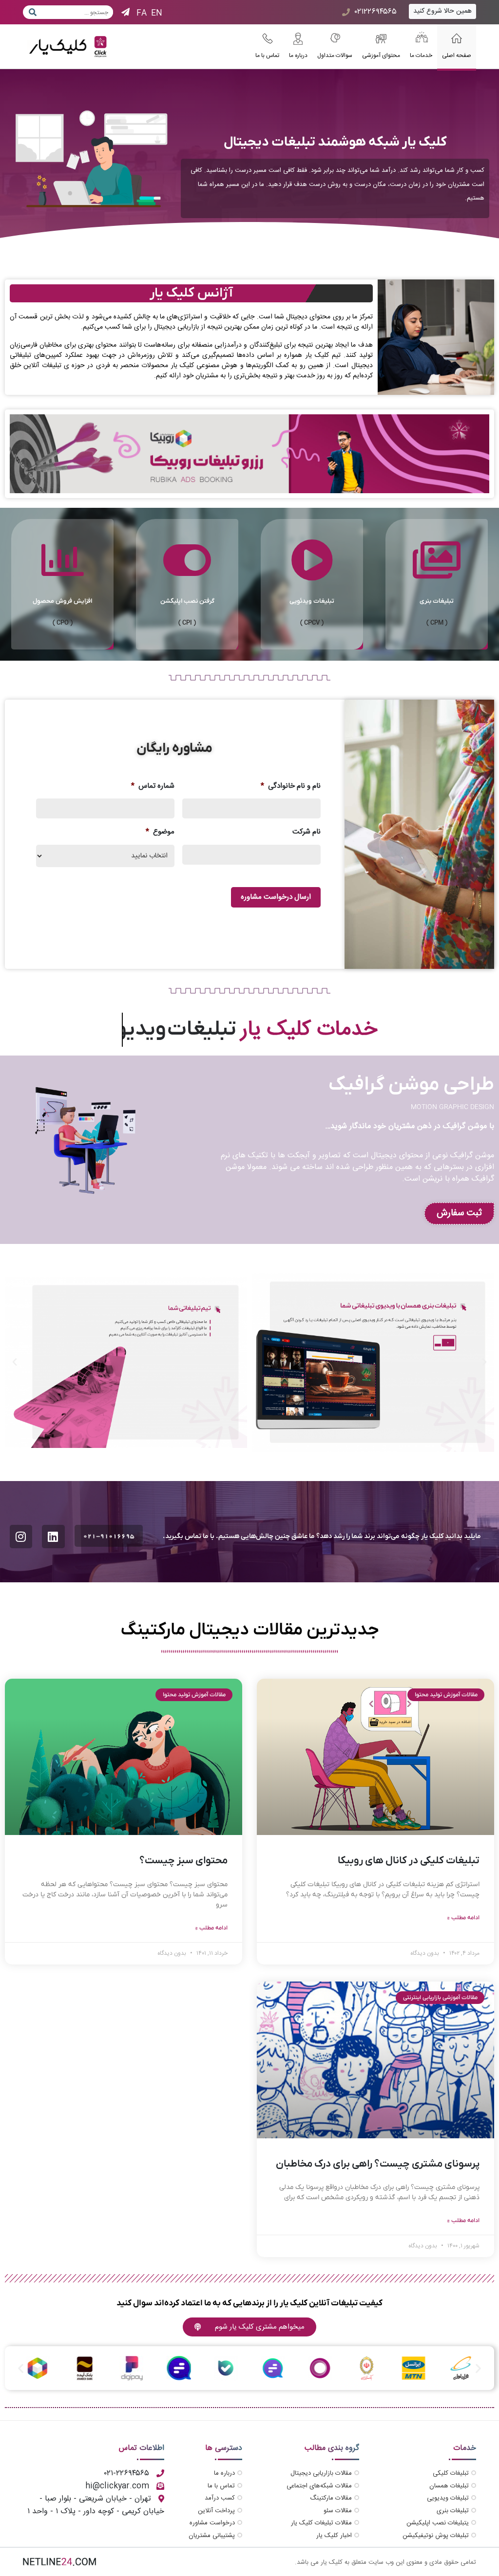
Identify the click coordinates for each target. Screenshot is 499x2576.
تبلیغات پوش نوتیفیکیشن (436, 2536)
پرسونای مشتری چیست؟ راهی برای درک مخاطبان (378, 2164)
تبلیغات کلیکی (451, 2473)
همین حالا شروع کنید (442, 11)
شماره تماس (153, 786)
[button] (484, 1362)
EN (157, 13)
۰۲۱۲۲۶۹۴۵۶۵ (376, 12)
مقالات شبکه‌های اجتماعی (319, 2486)
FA (142, 13)
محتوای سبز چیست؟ (183, 1861)
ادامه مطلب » (463, 1918)
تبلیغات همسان (449, 2486)
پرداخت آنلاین (216, 2511)
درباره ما (224, 2473)
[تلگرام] (125, 13)
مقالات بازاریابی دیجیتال (321, 2473)
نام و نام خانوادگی (291, 786)
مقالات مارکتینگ (331, 2498)
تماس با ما (221, 2486)
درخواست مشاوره (212, 2523)
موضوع (160, 832)
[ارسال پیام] (31, 12)
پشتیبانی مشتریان (212, 2536)
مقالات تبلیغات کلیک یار (321, 2523)
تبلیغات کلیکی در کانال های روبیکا (409, 1861)
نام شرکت (307, 832)
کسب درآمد (220, 2498)
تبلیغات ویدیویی (448, 2498)
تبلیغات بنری (453, 2511)
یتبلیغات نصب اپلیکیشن (438, 2523)
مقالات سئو (338, 2511)
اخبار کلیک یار (334, 2536)
